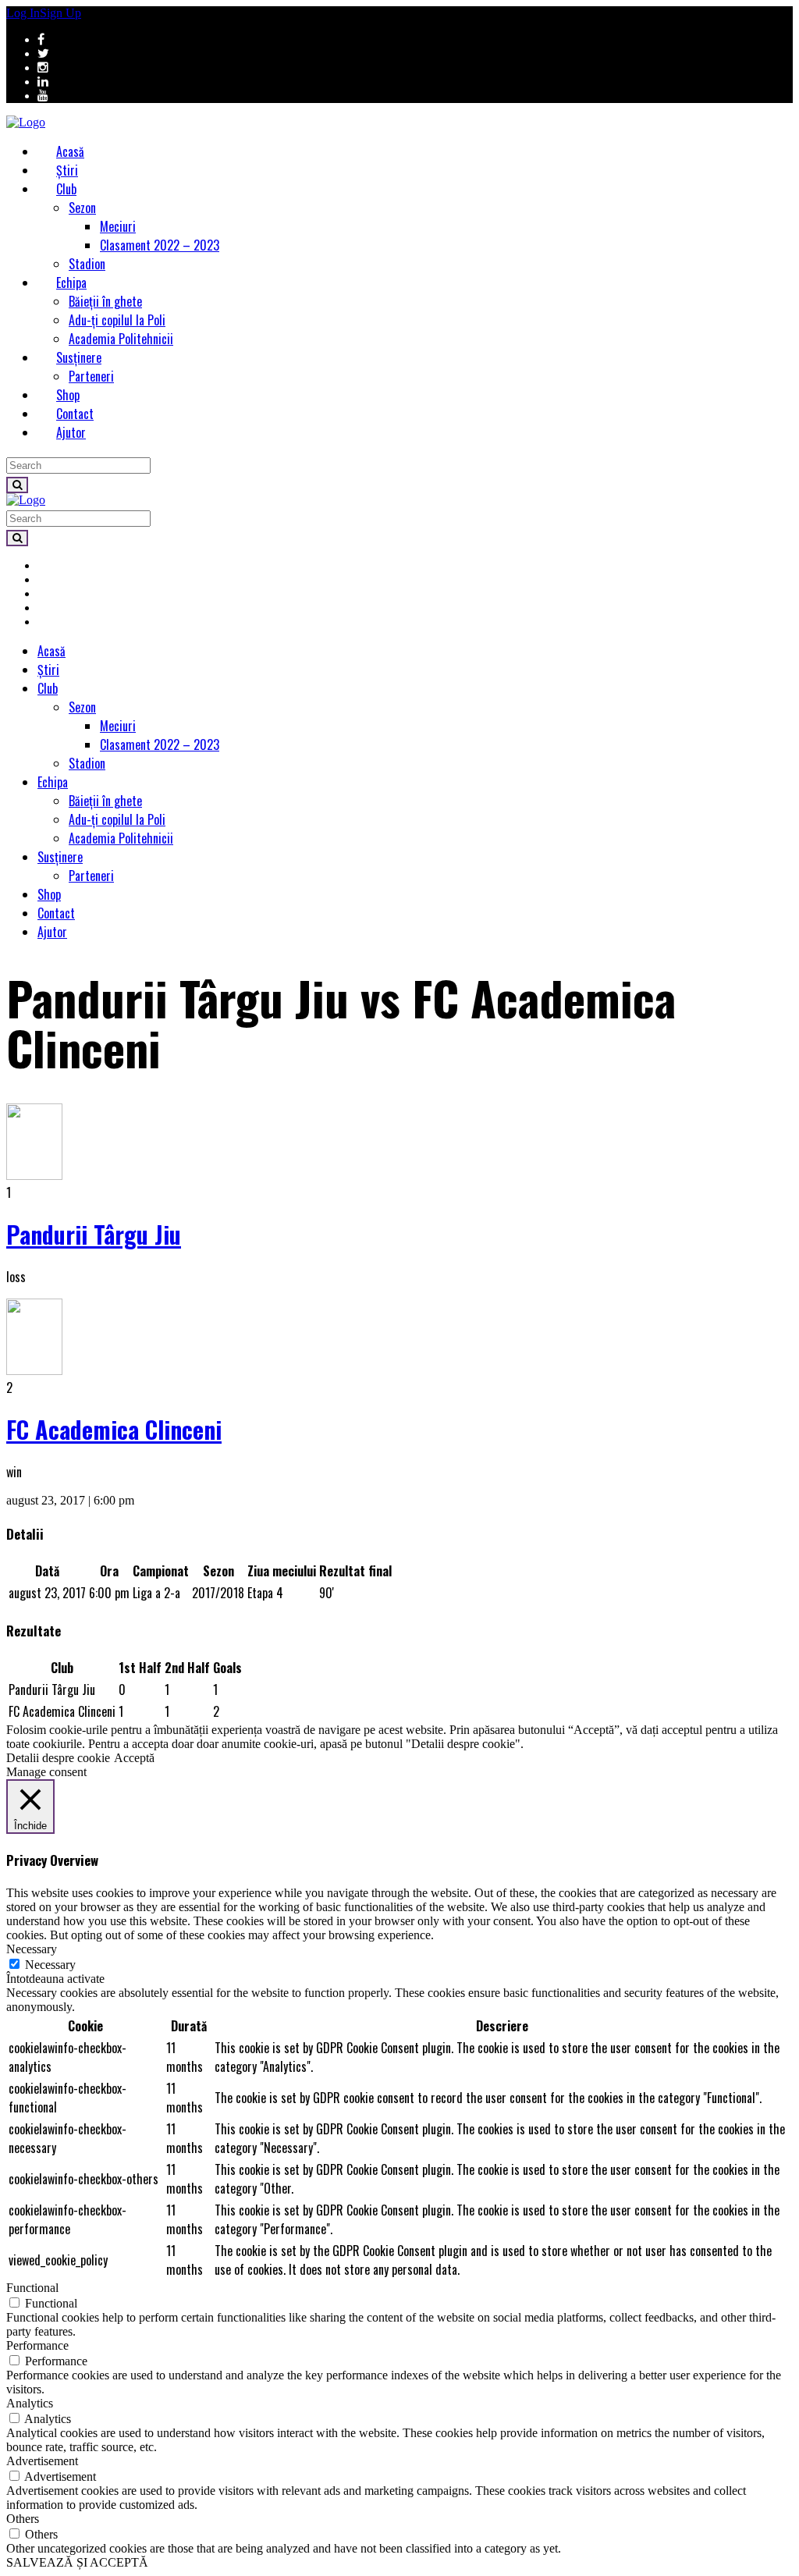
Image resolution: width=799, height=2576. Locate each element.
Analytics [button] (30, 2403)
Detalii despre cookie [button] (58, 1758)
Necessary (50, 1965)
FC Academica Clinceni (114, 1429)
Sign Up (60, 13)
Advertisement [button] (42, 2461)
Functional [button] (32, 2288)
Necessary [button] (32, 1949)
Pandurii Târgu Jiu (94, 1234)
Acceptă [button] (134, 1758)
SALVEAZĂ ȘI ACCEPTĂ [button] (77, 2562)
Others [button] (23, 2519)
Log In (23, 13)
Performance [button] (37, 2345)
